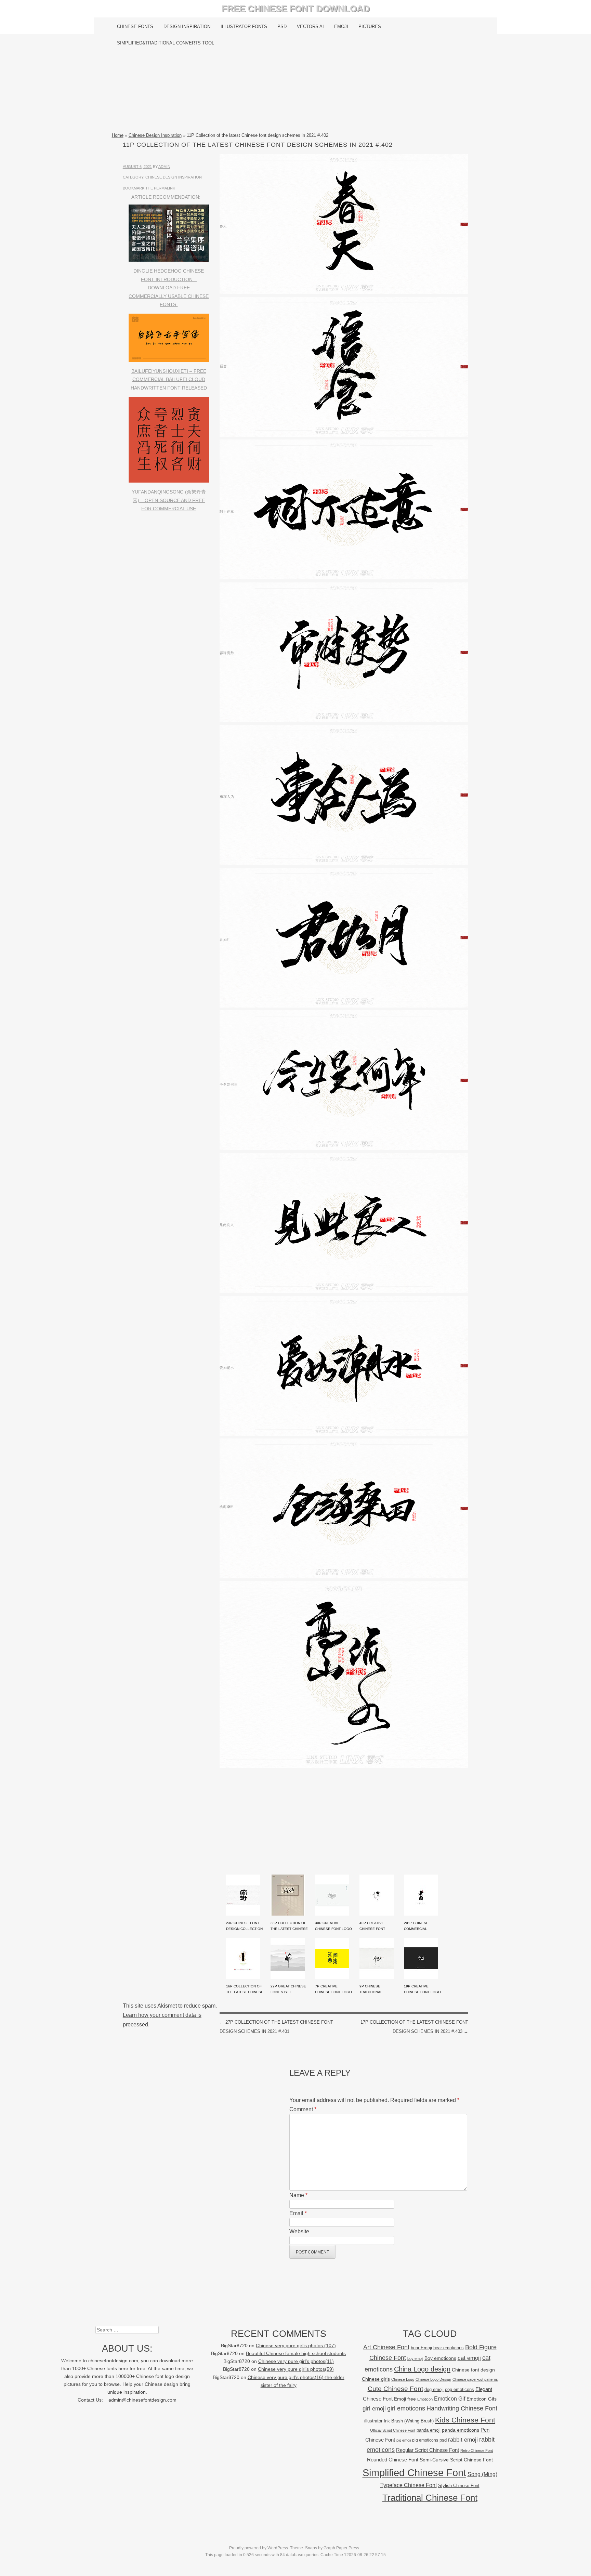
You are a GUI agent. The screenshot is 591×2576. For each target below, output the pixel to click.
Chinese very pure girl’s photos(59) (296, 2369)
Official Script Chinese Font (393, 2430)
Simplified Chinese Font (414, 2473)
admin (164, 167)
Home (118, 135)
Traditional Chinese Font (430, 2498)
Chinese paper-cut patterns (475, 2379)
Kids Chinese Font (465, 2420)
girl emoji (374, 2409)
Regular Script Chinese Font (428, 2450)
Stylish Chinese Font (459, 2486)
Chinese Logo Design (433, 2379)
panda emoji (429, 2430)
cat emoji (469, 2358)
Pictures (370, 27)
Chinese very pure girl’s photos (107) (296, 2346)
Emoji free (405, 2399)
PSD (282, 27)
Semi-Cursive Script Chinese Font (456, 2460)
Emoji (341, 27)
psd (443, 2440)
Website (299, 2231)
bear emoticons (449, 2348)
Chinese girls (376, 2379)
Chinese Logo (403, 2379)
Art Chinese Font (386, 2347)
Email (298, 2213)
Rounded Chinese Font (393, 2460)
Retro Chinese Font (477, 2450)
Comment (303, 2109)
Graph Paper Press (341, 2548)
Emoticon (425, 2399)
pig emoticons (425, 2440)
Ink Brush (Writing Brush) (409, 2421)
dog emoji (434, 2390)
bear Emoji (421, 2348)
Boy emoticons (440, 2358)
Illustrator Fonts (244, 27)
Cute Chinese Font (395, 2389)
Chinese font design (473, 2370)
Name (298, 2195)
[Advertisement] (296, 91)
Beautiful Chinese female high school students (296, 2354)
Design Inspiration (187, 27)
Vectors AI (310, 27)
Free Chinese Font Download (296, 9)
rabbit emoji (463, 2440)
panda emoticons (461, 2430)
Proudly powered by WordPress (259, 2548)
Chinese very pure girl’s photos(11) (296, 2361)
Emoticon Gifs (482, 2399)
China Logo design (422, 2369)
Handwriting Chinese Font (462, 2408)
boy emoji (415, 2358)
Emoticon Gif (450, 2399)
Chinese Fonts (135, 27)
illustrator (373, 2421)
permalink (165, 188)
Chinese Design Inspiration (155, 135)
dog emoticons (459, 2389)
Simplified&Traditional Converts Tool (166, 43)
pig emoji (404, 2440)
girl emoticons (406, 2408)
